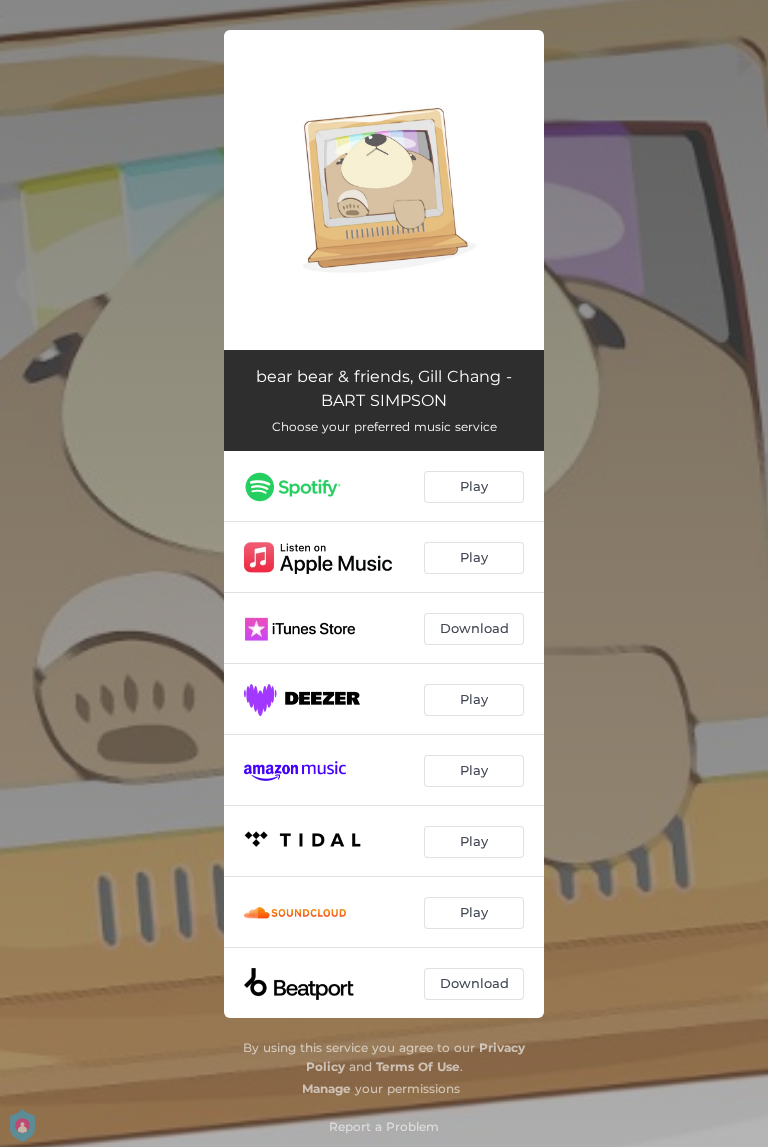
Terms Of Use (418, 1066)
